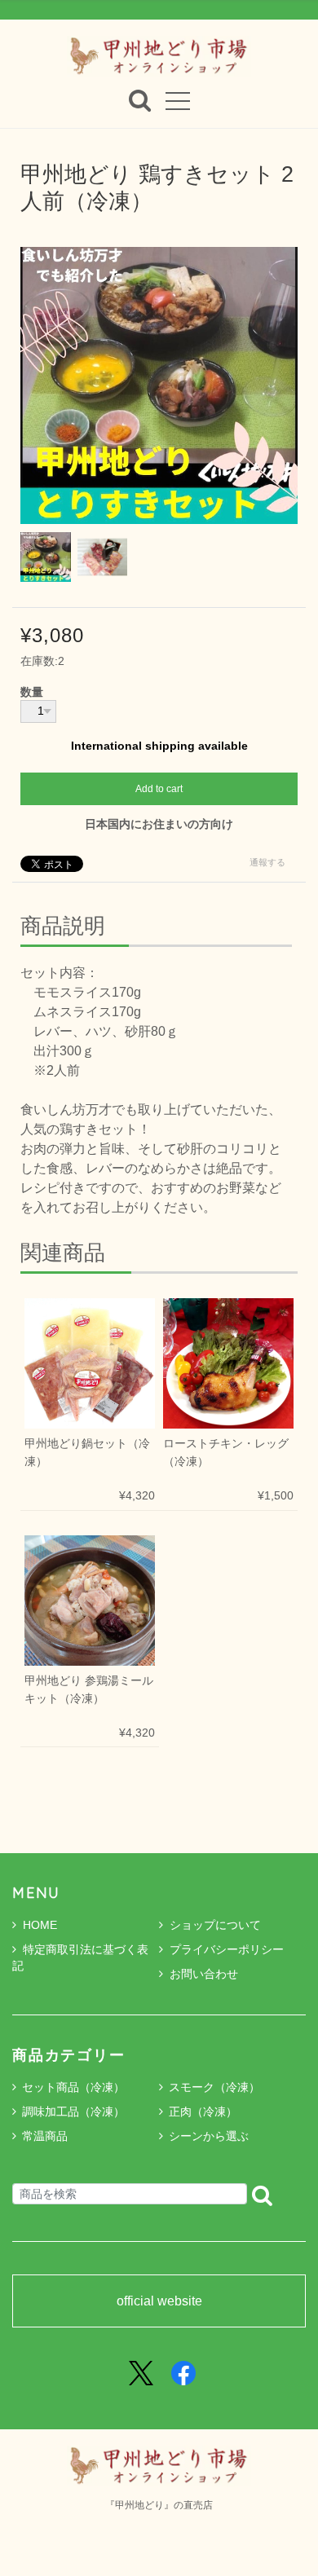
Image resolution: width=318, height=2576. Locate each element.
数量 (32, 693)
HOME (40, 1925)
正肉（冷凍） (203, 2111)
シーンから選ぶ (209, 2136)
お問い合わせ (204, 1974)
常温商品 (45, 2136)
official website (159, 2301)
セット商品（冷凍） (73, 2087)
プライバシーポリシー (227, 1949)
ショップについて (215, 1925)
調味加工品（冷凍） (73, 2111)
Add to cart (159, 789)
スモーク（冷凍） (214, 2087)
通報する (267, 862)
